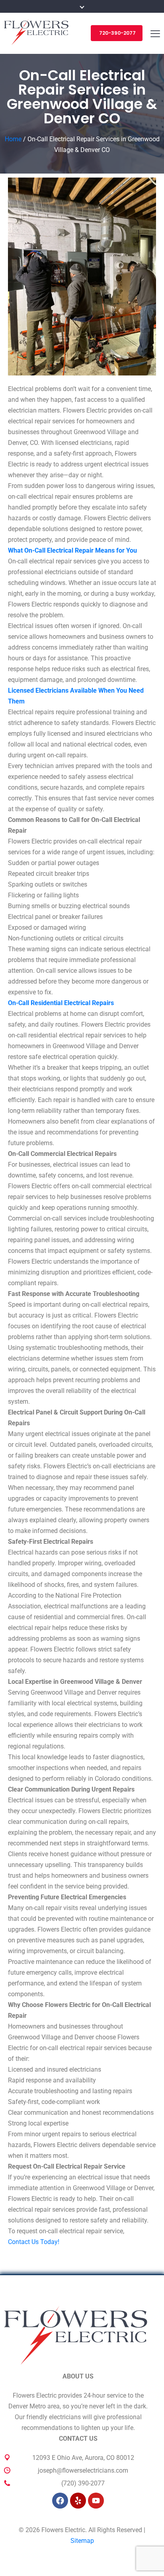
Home (13, 139)
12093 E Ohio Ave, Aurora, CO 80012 (83, 2458)
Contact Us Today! (34, 2242)
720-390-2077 (117, 33)
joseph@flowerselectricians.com (83, 2470)
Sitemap (82, 2541)
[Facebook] (60, 2501)
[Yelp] (78, 2501)
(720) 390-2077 (83, 2483)
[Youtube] (96, 2501)
